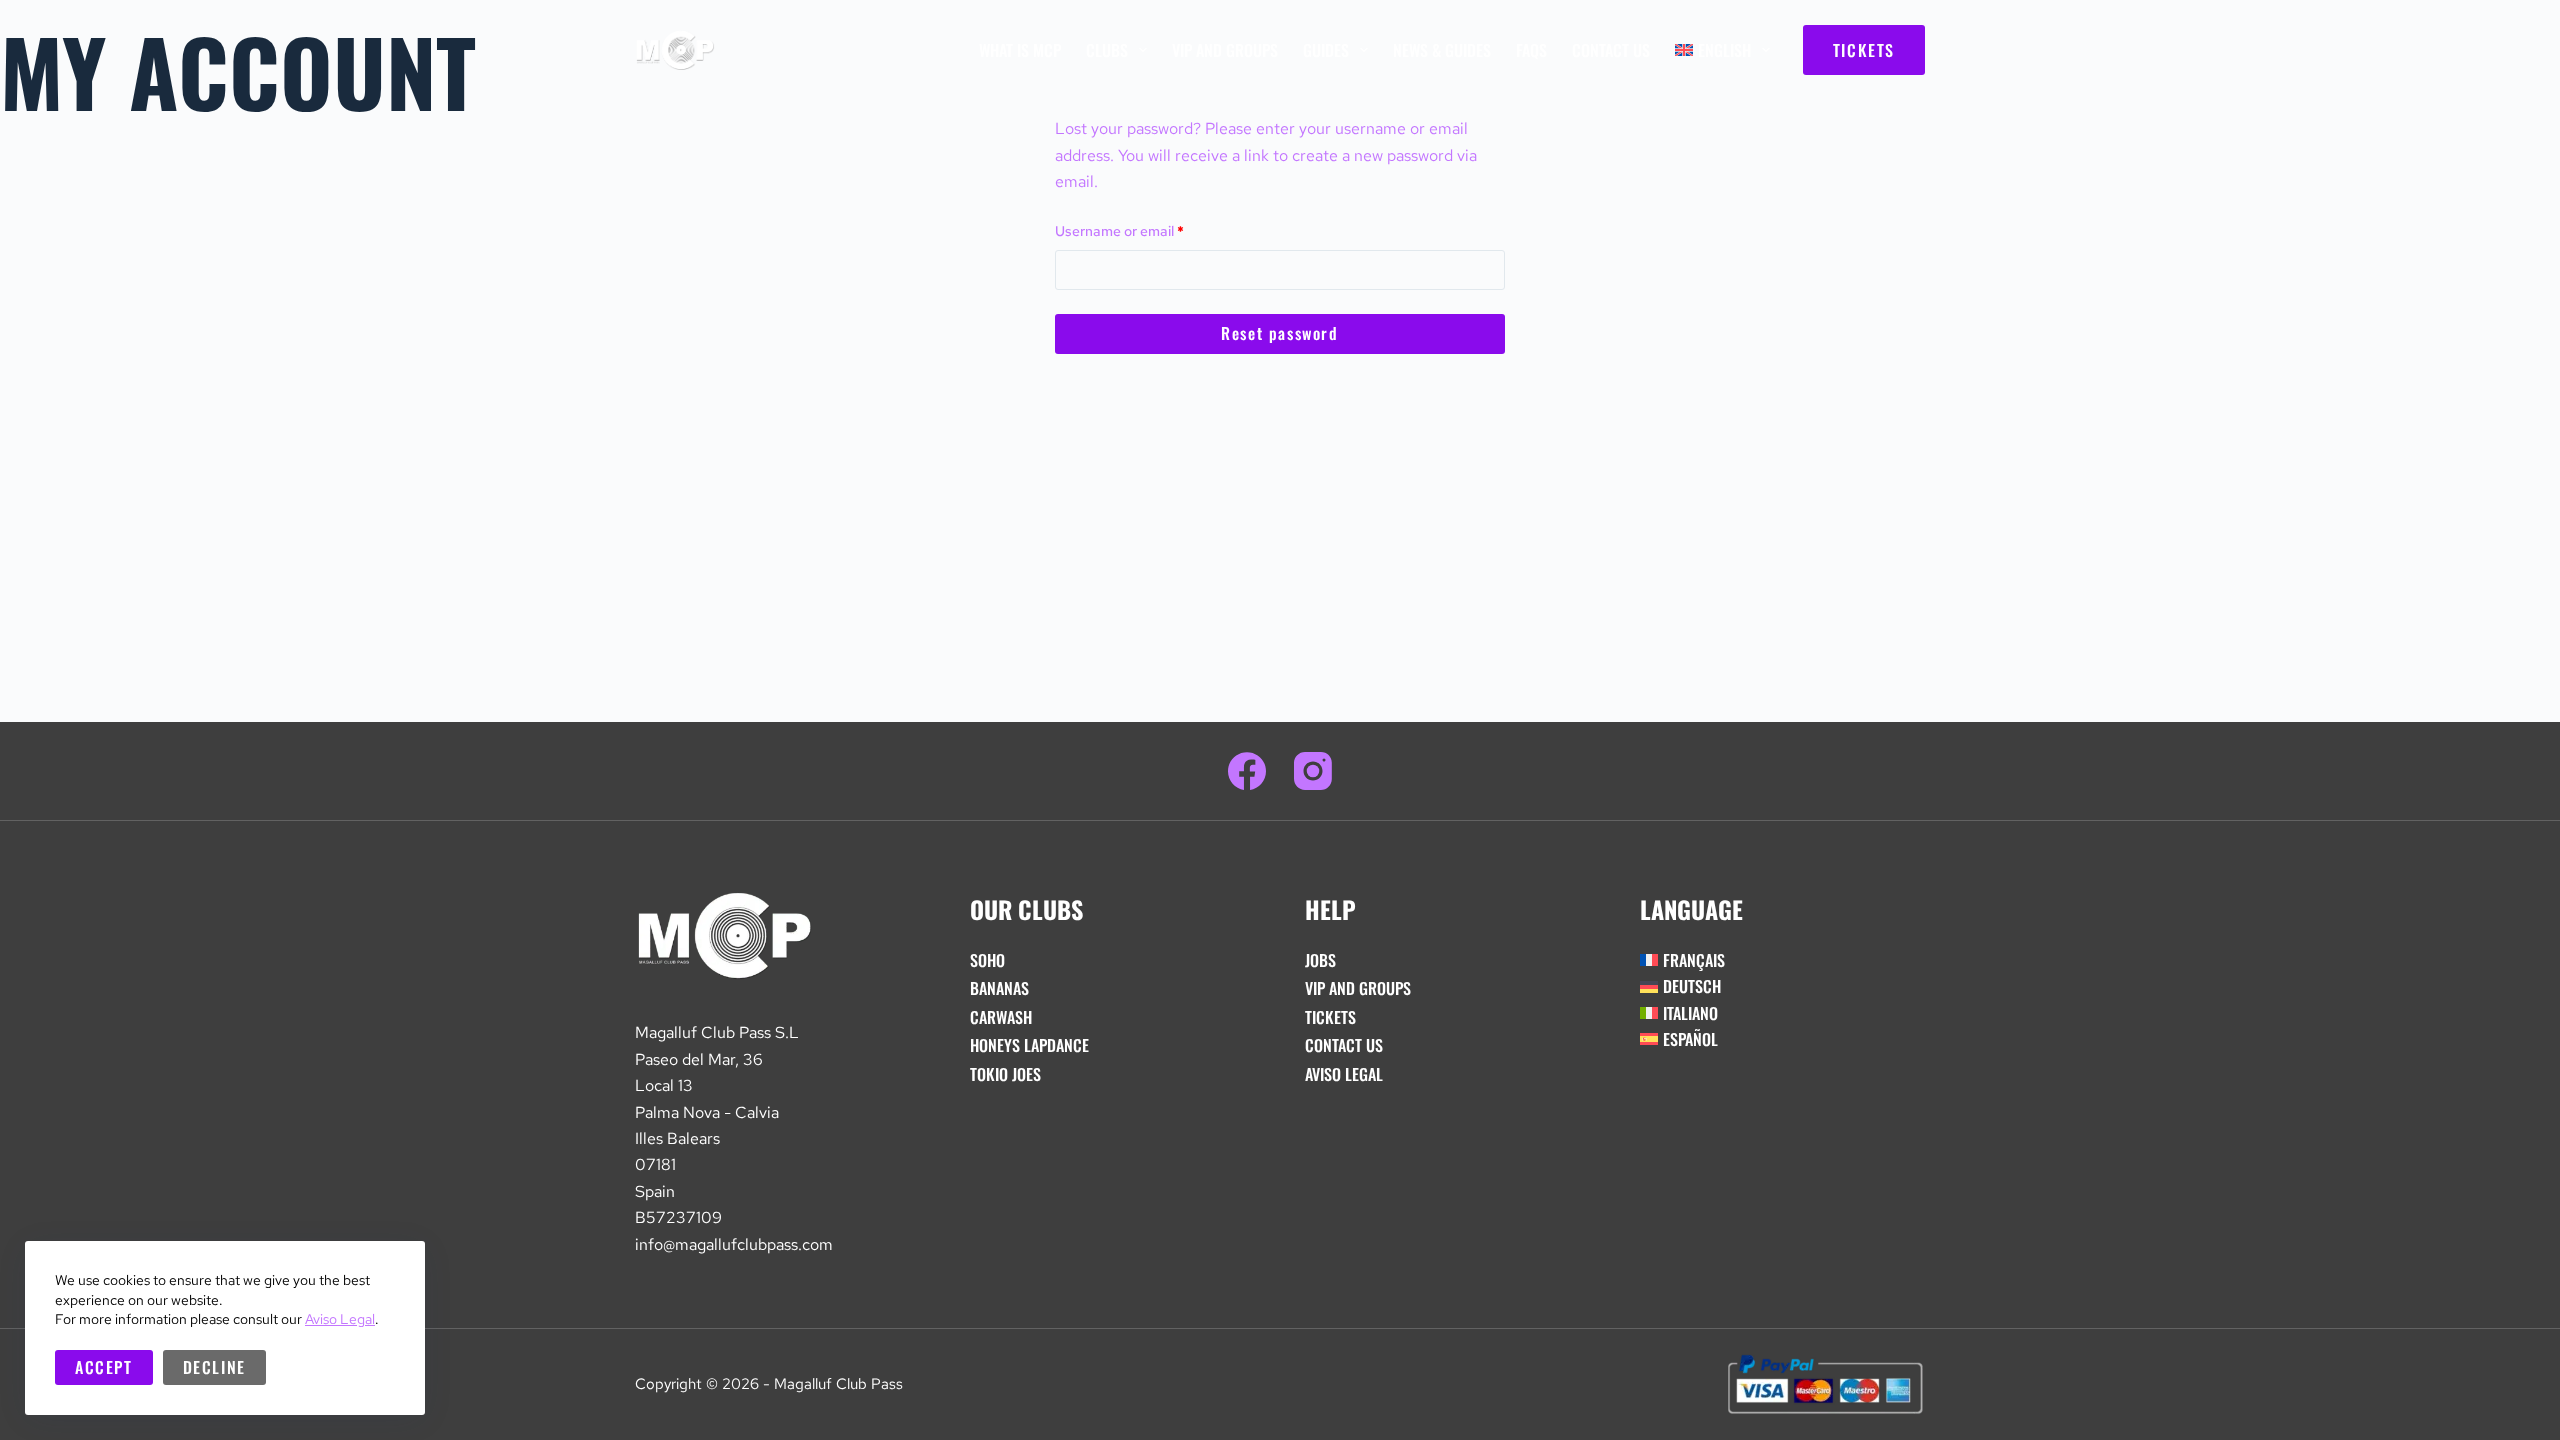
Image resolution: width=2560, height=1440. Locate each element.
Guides (1326, 50)
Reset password (1279, 333)
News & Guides (1442, 50)
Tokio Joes (1005, 1074)
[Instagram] (1313, 771)
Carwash (1001, 1017)
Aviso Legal (340, 1319)
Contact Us (1611, 50)
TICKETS (1864, 50)
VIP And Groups (1225, 50)
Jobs (1320, 960)
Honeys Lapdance (1029, 1045)
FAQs (1531, 50)
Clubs (1107, 50)
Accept (104, 1367)
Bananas (999, 988)
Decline (214, 1367)
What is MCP (1020, 50)
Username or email (1147, 230)
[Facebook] (1247, 771)
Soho (987, 960)
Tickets (1330, 1017)
